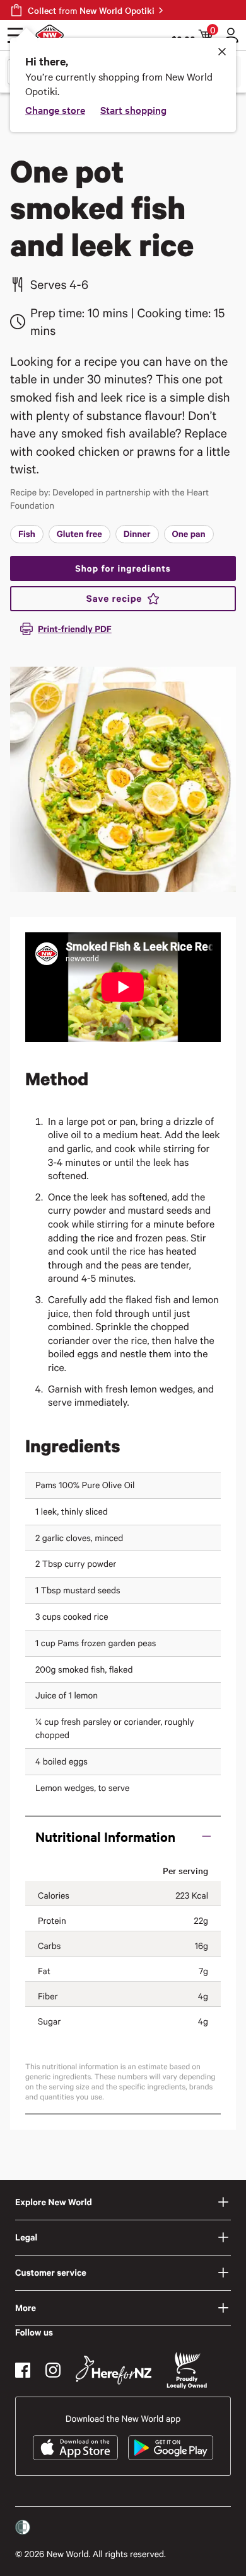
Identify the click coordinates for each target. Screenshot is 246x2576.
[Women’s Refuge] (23, 2528)
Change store (55, 110)
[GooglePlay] (171, 2448)
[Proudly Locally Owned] (187, 2370)
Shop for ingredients (123, 568)
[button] (123, 1836)
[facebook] (23, 2370)
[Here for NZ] (114, 2370)
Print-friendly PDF (75, 629)
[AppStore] (75, 2448)
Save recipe (114, 599)
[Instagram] (53, 2370)
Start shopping (133, 110)
